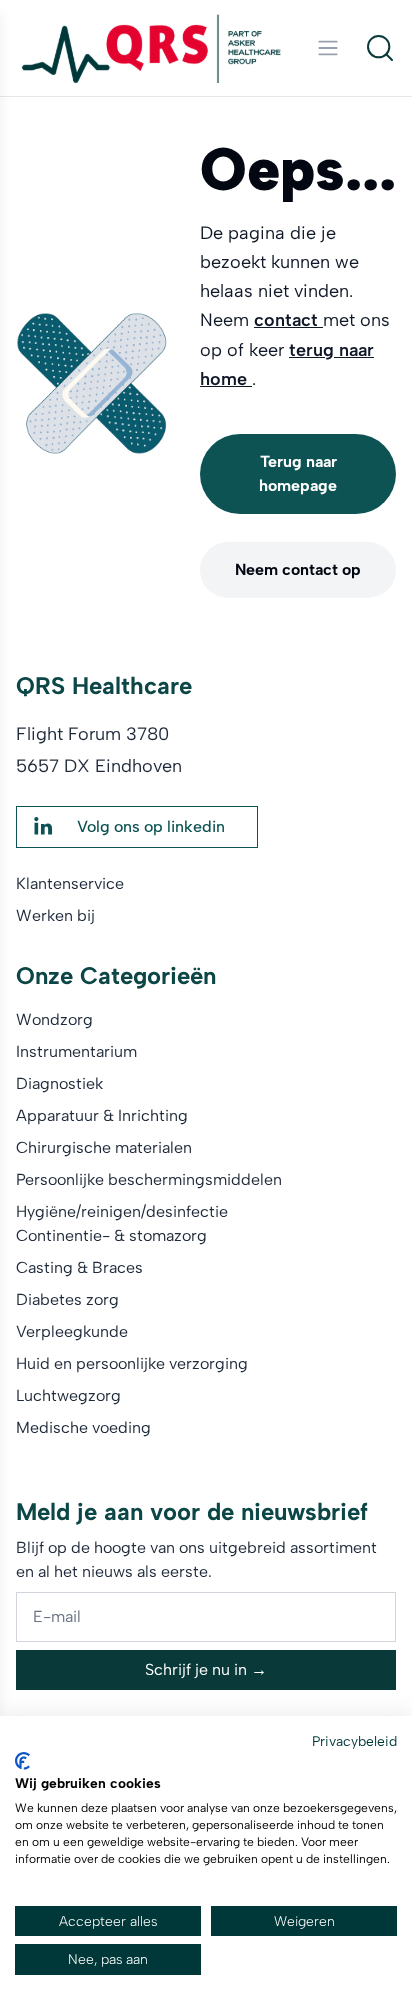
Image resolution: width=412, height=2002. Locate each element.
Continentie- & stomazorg (111, 1235)
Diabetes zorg (67, 1299)
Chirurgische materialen (104, 1147)
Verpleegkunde (72, 1331)
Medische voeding (83, 1427)
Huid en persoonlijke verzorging (132, 1363)
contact (288, 320)
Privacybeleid (354, 1741)
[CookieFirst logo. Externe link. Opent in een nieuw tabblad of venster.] (22, 1761)
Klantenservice (70, 883)
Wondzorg (54, 1019)
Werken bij (55, 915)
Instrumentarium (76, 1051)
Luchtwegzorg (68, 1395)
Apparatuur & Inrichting (102, 1115)
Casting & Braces (79, 1267)
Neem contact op (298, 569)
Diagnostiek (59, 1083)
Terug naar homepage (298, 473)
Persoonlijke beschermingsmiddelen (149, 1179)
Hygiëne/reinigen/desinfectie (122, 1211)
